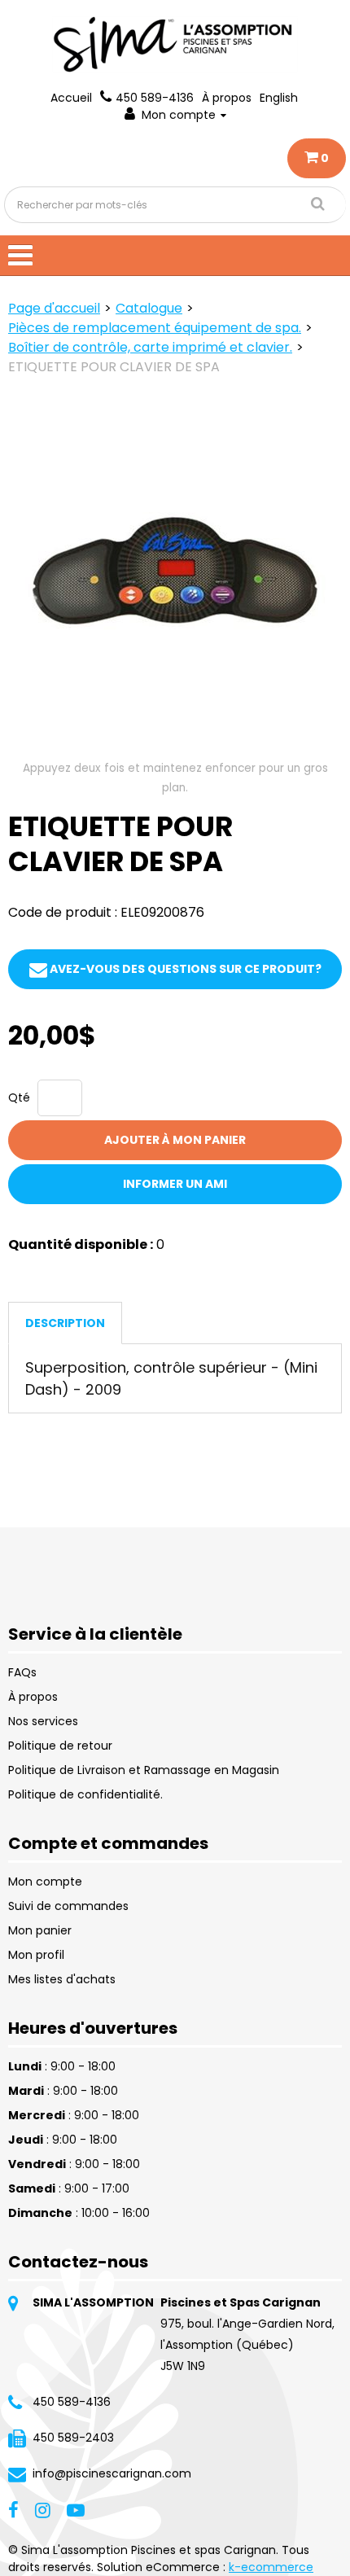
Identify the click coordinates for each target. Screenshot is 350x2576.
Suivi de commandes (68, 1906)
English (279, 98)
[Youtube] (76, 2509)
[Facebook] (13, 2509)
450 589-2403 (73, 2438)
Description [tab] (65, 1323)
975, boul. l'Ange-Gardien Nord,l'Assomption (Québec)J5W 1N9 (247, 2345)
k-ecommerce (271, 2567)
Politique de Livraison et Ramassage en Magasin (144, 1770)
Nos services (43, 1721)
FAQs (22, 1672)
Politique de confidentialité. (85, 1794)
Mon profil (36, 1955)
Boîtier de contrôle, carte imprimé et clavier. (150, 347)
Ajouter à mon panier (175, 1140)
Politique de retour (60, 1746)
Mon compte (179, 115)
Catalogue (149, 308)
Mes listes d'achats (62, 1979)
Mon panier (40, 1930)
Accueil (71, 98)
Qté (19, 1097)
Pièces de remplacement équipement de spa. (155, 328)
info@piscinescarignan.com (112, 2473)
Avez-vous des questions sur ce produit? (184, 969)
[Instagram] (43, 2509)
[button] (317, 158)
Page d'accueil (54, 308)
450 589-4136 (155, 98)
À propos (227, 98)
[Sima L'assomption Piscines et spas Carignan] (175, 44)
